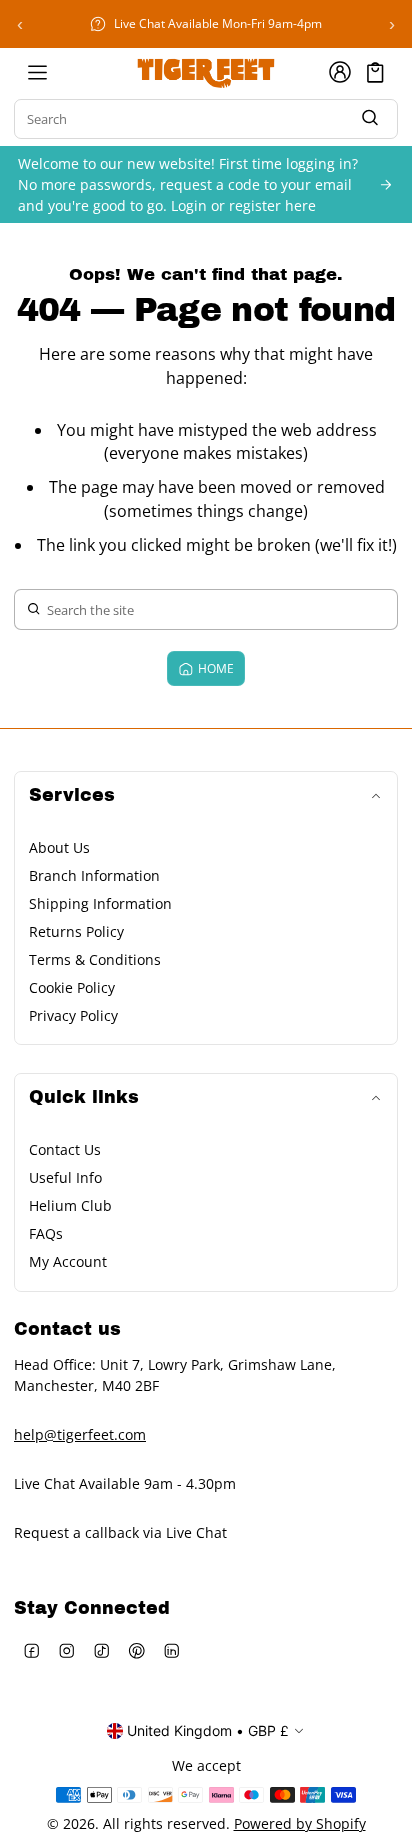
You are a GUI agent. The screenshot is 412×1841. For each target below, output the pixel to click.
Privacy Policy (73, 1015)
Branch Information (94, 875)
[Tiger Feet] (206, 72)
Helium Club (70, 1205)
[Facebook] (31, 1650)
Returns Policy (76, 931)
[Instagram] (66, 1650)
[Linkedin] (171, 1650)
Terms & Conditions (95, 959)
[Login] (340, 72)
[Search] (370, 119)
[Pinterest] (136, 1650)
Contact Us (65, 1149)
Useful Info (65, 1177)
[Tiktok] (101, 1650)
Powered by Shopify (300, 1823)
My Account (68, 1261)
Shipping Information (100, 903)
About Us (59, 847)
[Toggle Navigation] (37, 72)
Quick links (84, 1097)
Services (72, 795)
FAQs (46, 1233)
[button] (375, 72)
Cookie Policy (72, 987)
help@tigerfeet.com (80, 1434)
